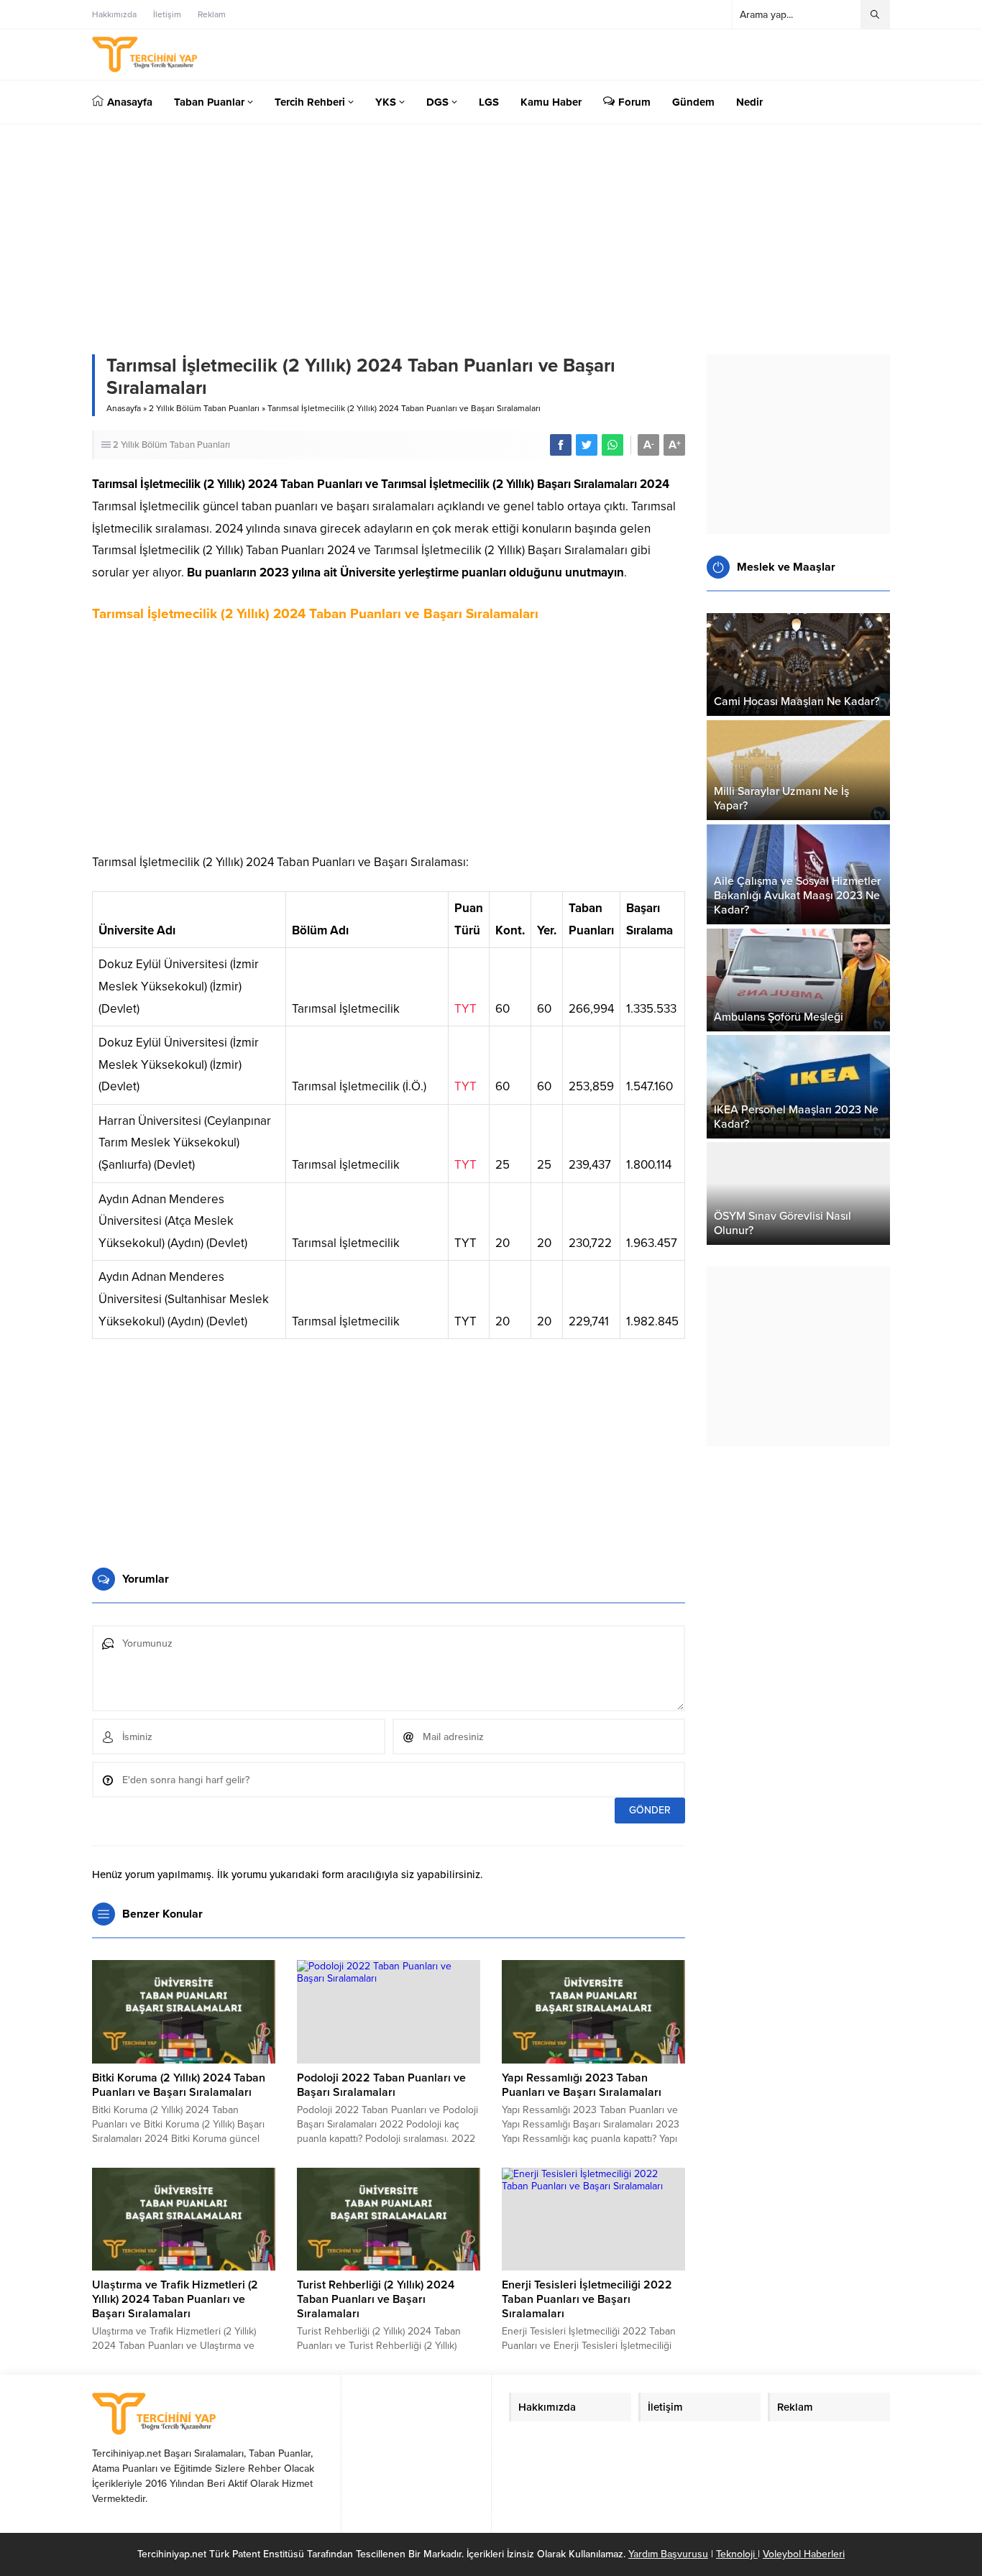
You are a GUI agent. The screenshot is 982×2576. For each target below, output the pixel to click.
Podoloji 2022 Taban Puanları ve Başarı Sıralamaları (381, 2085)
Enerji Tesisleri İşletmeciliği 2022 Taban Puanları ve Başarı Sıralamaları (587, 2299)
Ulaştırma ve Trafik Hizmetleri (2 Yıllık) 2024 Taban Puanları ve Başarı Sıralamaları (175, 2299)
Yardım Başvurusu (668, 2554)
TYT (465, 1009)
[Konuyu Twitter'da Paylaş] (587, 445)
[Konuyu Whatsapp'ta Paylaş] (612, 445)
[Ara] (875, 14)
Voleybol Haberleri (804, 2554)
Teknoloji (737, 2554)
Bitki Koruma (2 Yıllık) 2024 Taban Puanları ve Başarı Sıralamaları (179, 2085)
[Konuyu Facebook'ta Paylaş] (561, 445)
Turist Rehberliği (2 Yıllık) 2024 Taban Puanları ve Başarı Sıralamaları (376, 2299)
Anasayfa (124, 408)
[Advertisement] (389, 744)
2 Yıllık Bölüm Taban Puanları (204, 408)
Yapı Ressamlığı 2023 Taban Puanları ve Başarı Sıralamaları (582, 2085)
